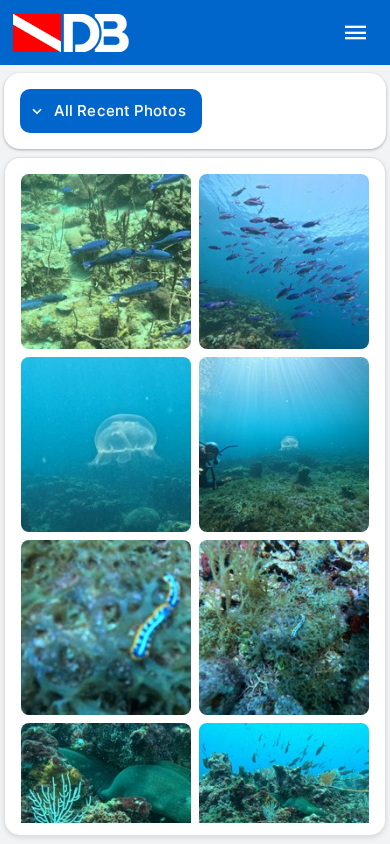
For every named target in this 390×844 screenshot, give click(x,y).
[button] (356, 33)
